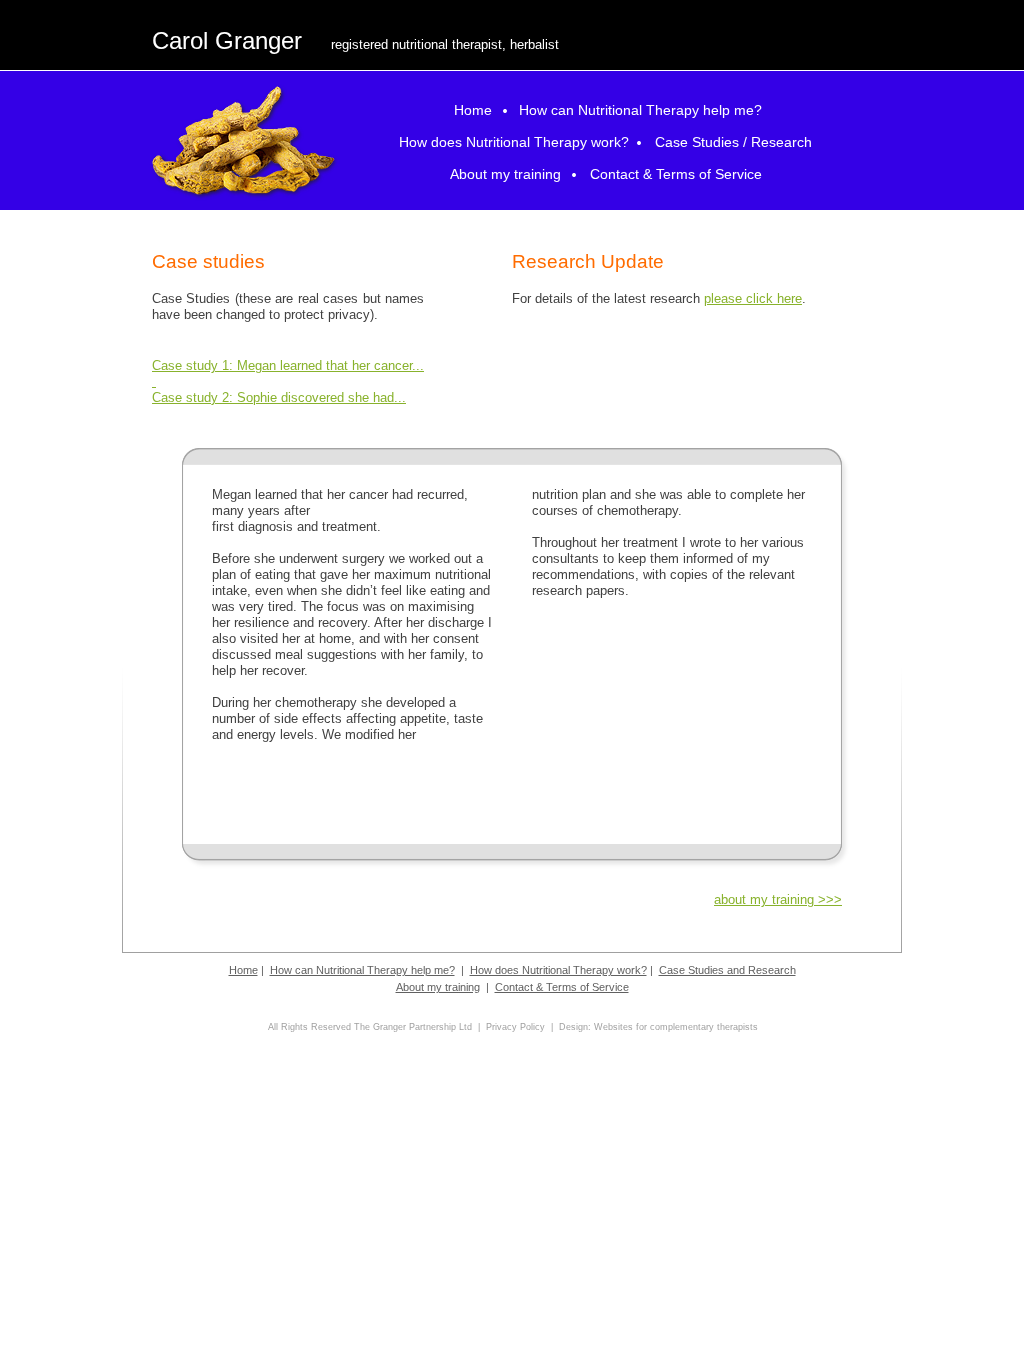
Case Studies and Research (727, 970)
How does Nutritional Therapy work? (558, 970)
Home (243, 970)
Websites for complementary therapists (676, 1027)
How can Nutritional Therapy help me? (362, 970)
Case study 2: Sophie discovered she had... (279, 397)
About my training (438, 987)
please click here (753, 298)
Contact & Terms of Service (562, 987)
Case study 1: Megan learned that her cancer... (288, 365)
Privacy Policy (515, 1027)
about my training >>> (778, 899)
